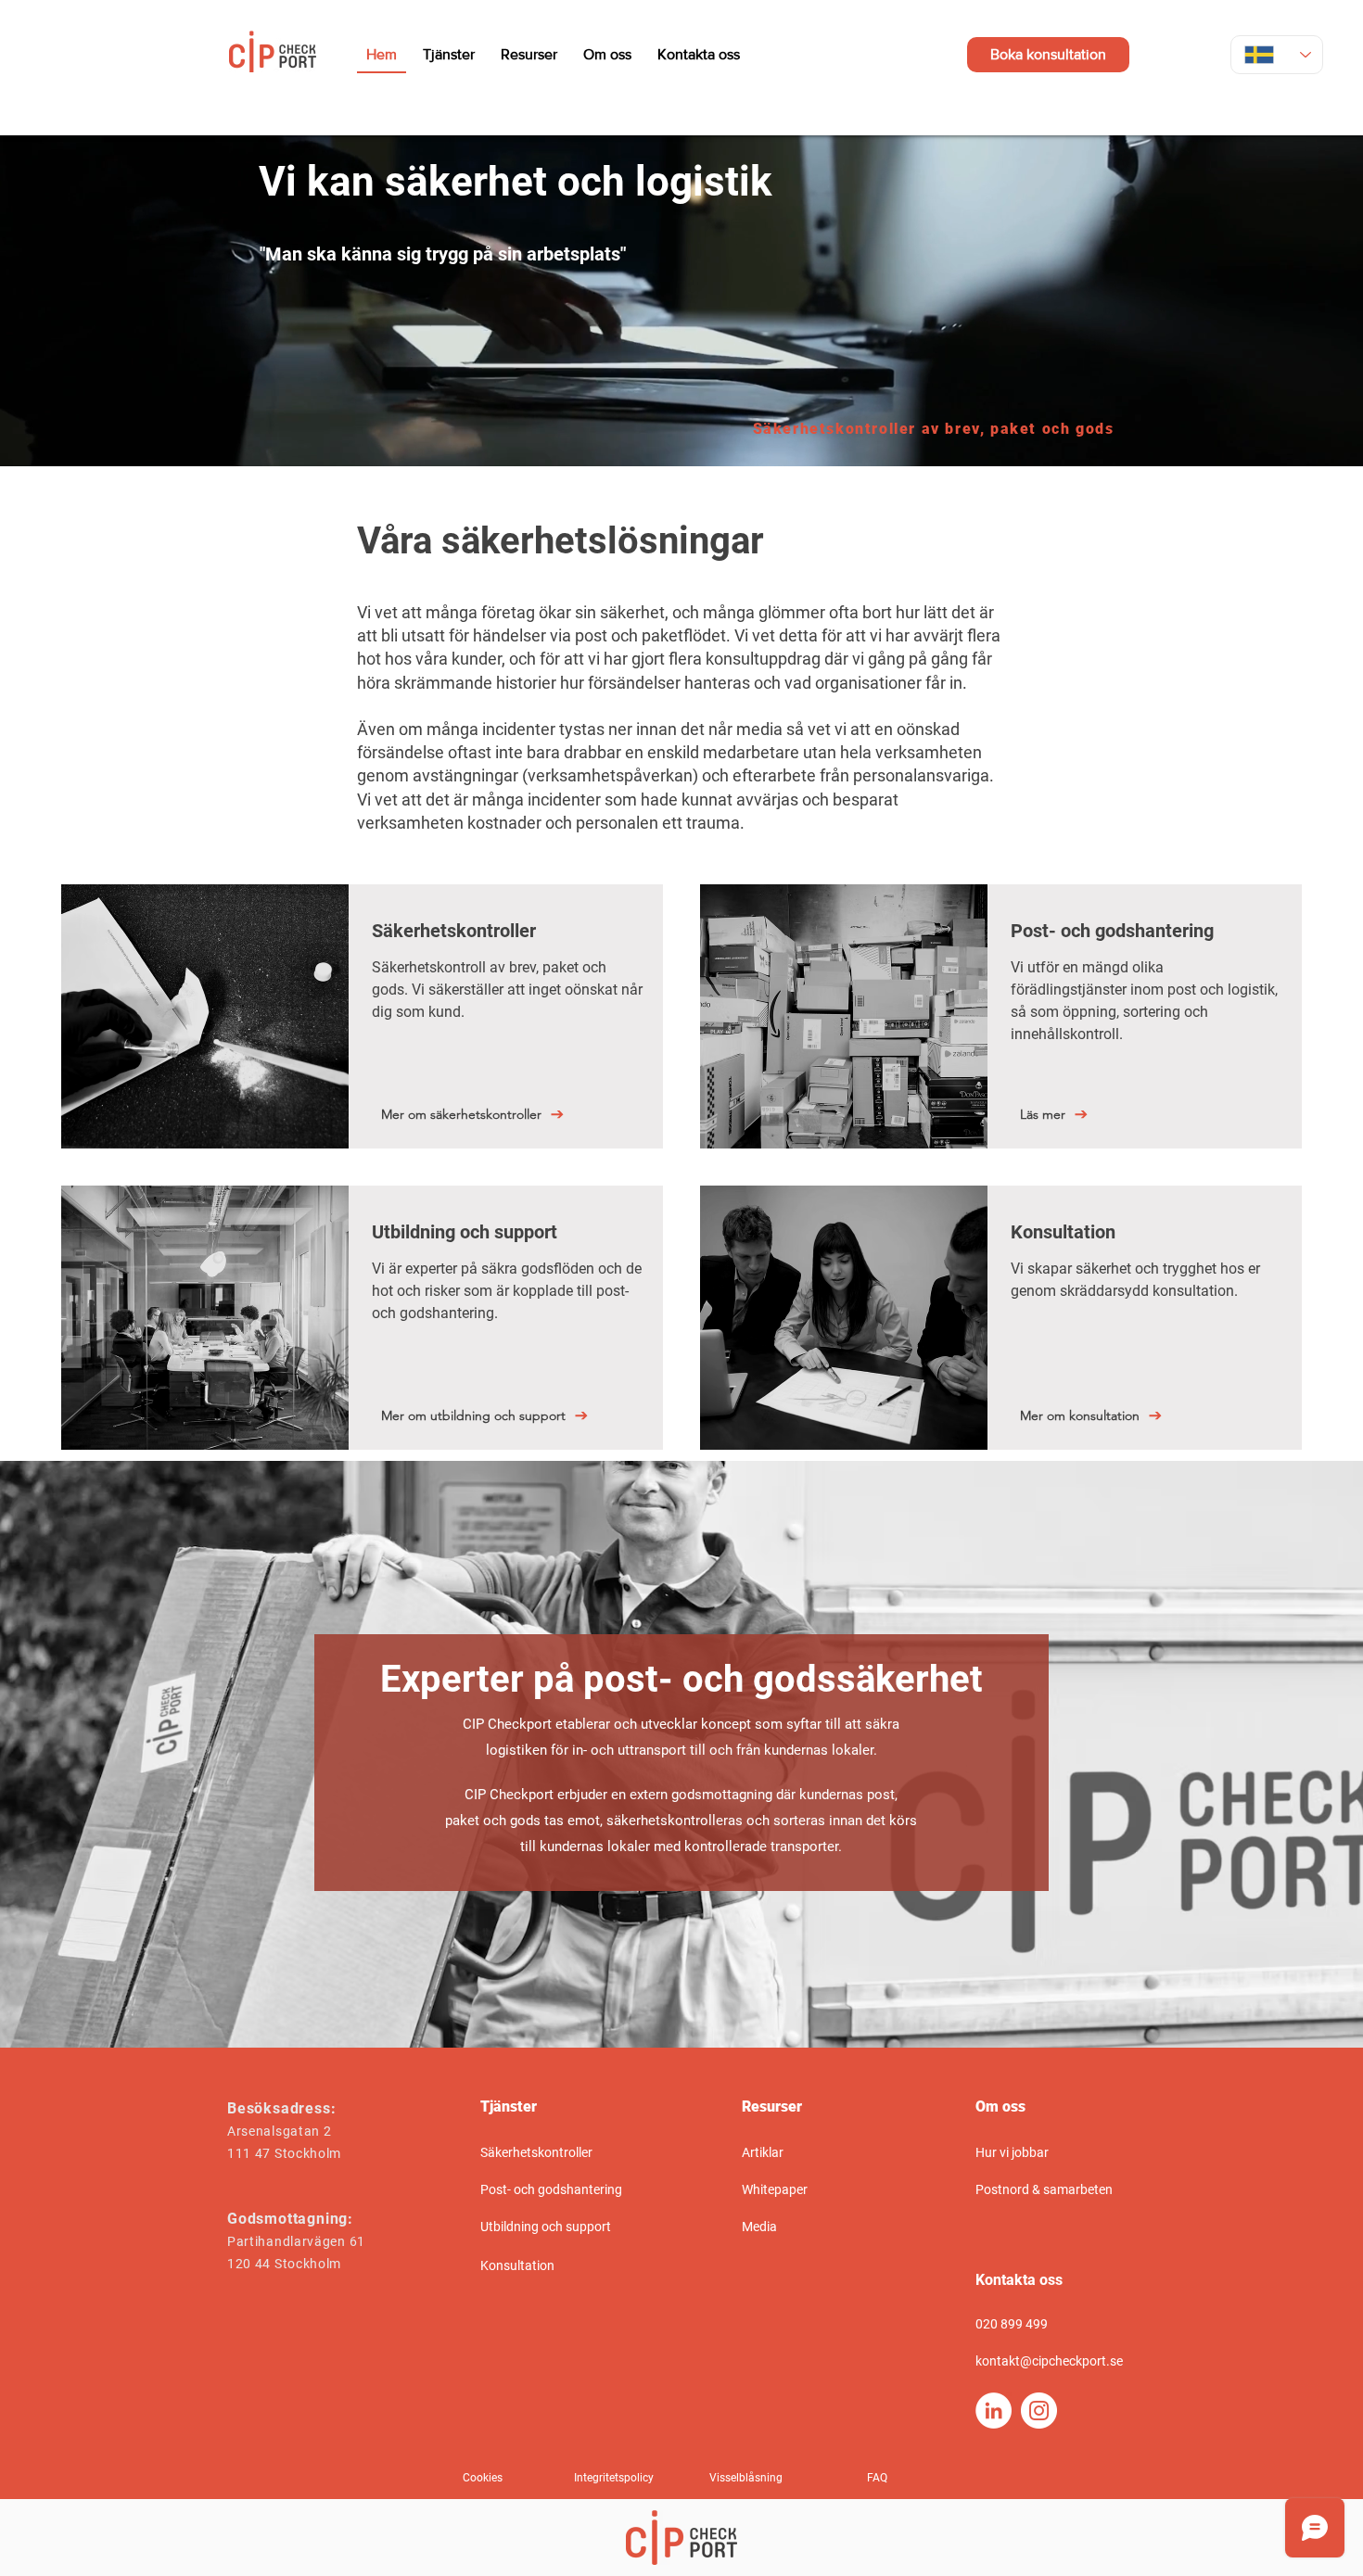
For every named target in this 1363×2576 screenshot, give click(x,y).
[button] (484, 2478)
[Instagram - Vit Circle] (1039, 2411)
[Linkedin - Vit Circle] (994, 2411)
